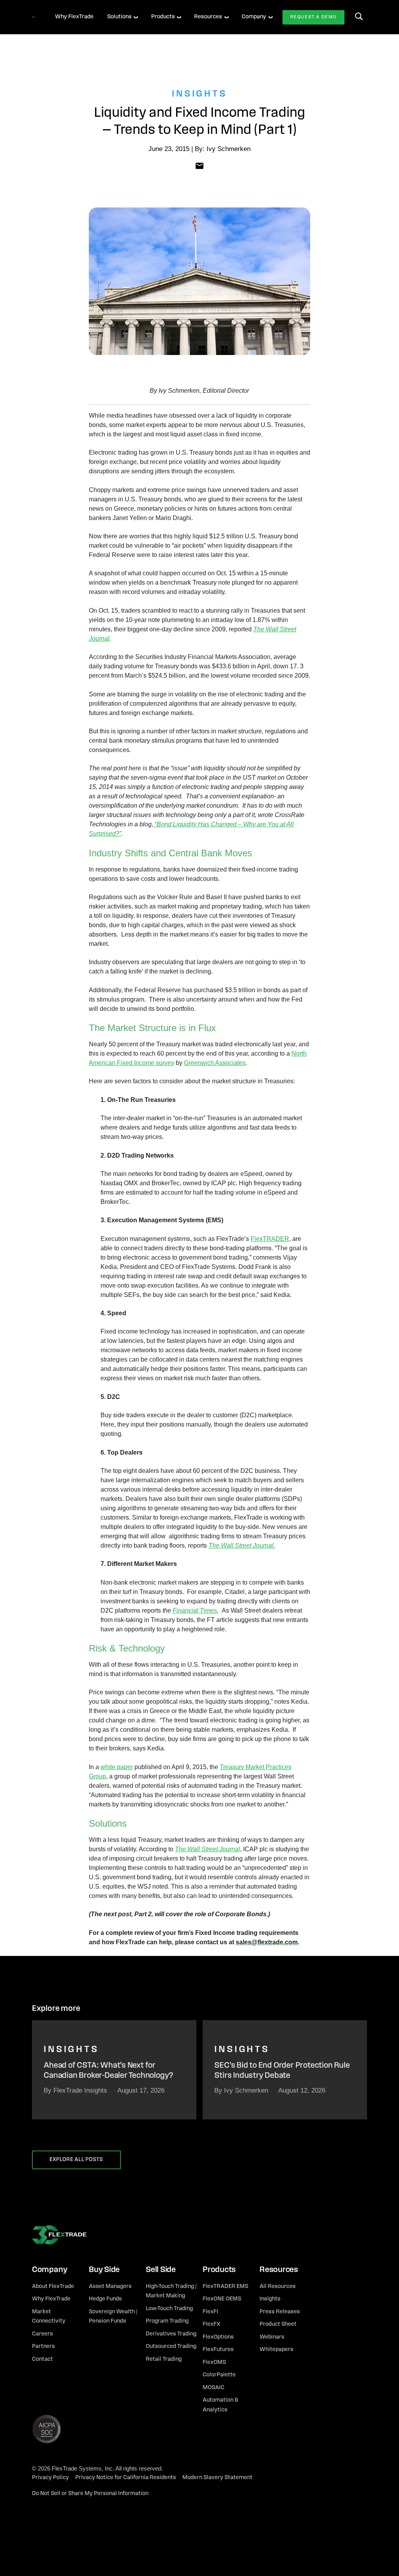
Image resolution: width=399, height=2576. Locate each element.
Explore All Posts (76, 2160)
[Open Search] (359, 16)
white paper (117, 1767)
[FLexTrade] (34, 17)
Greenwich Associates (215, 1063)
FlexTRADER (270, 1239)
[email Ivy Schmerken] (199, 165)
